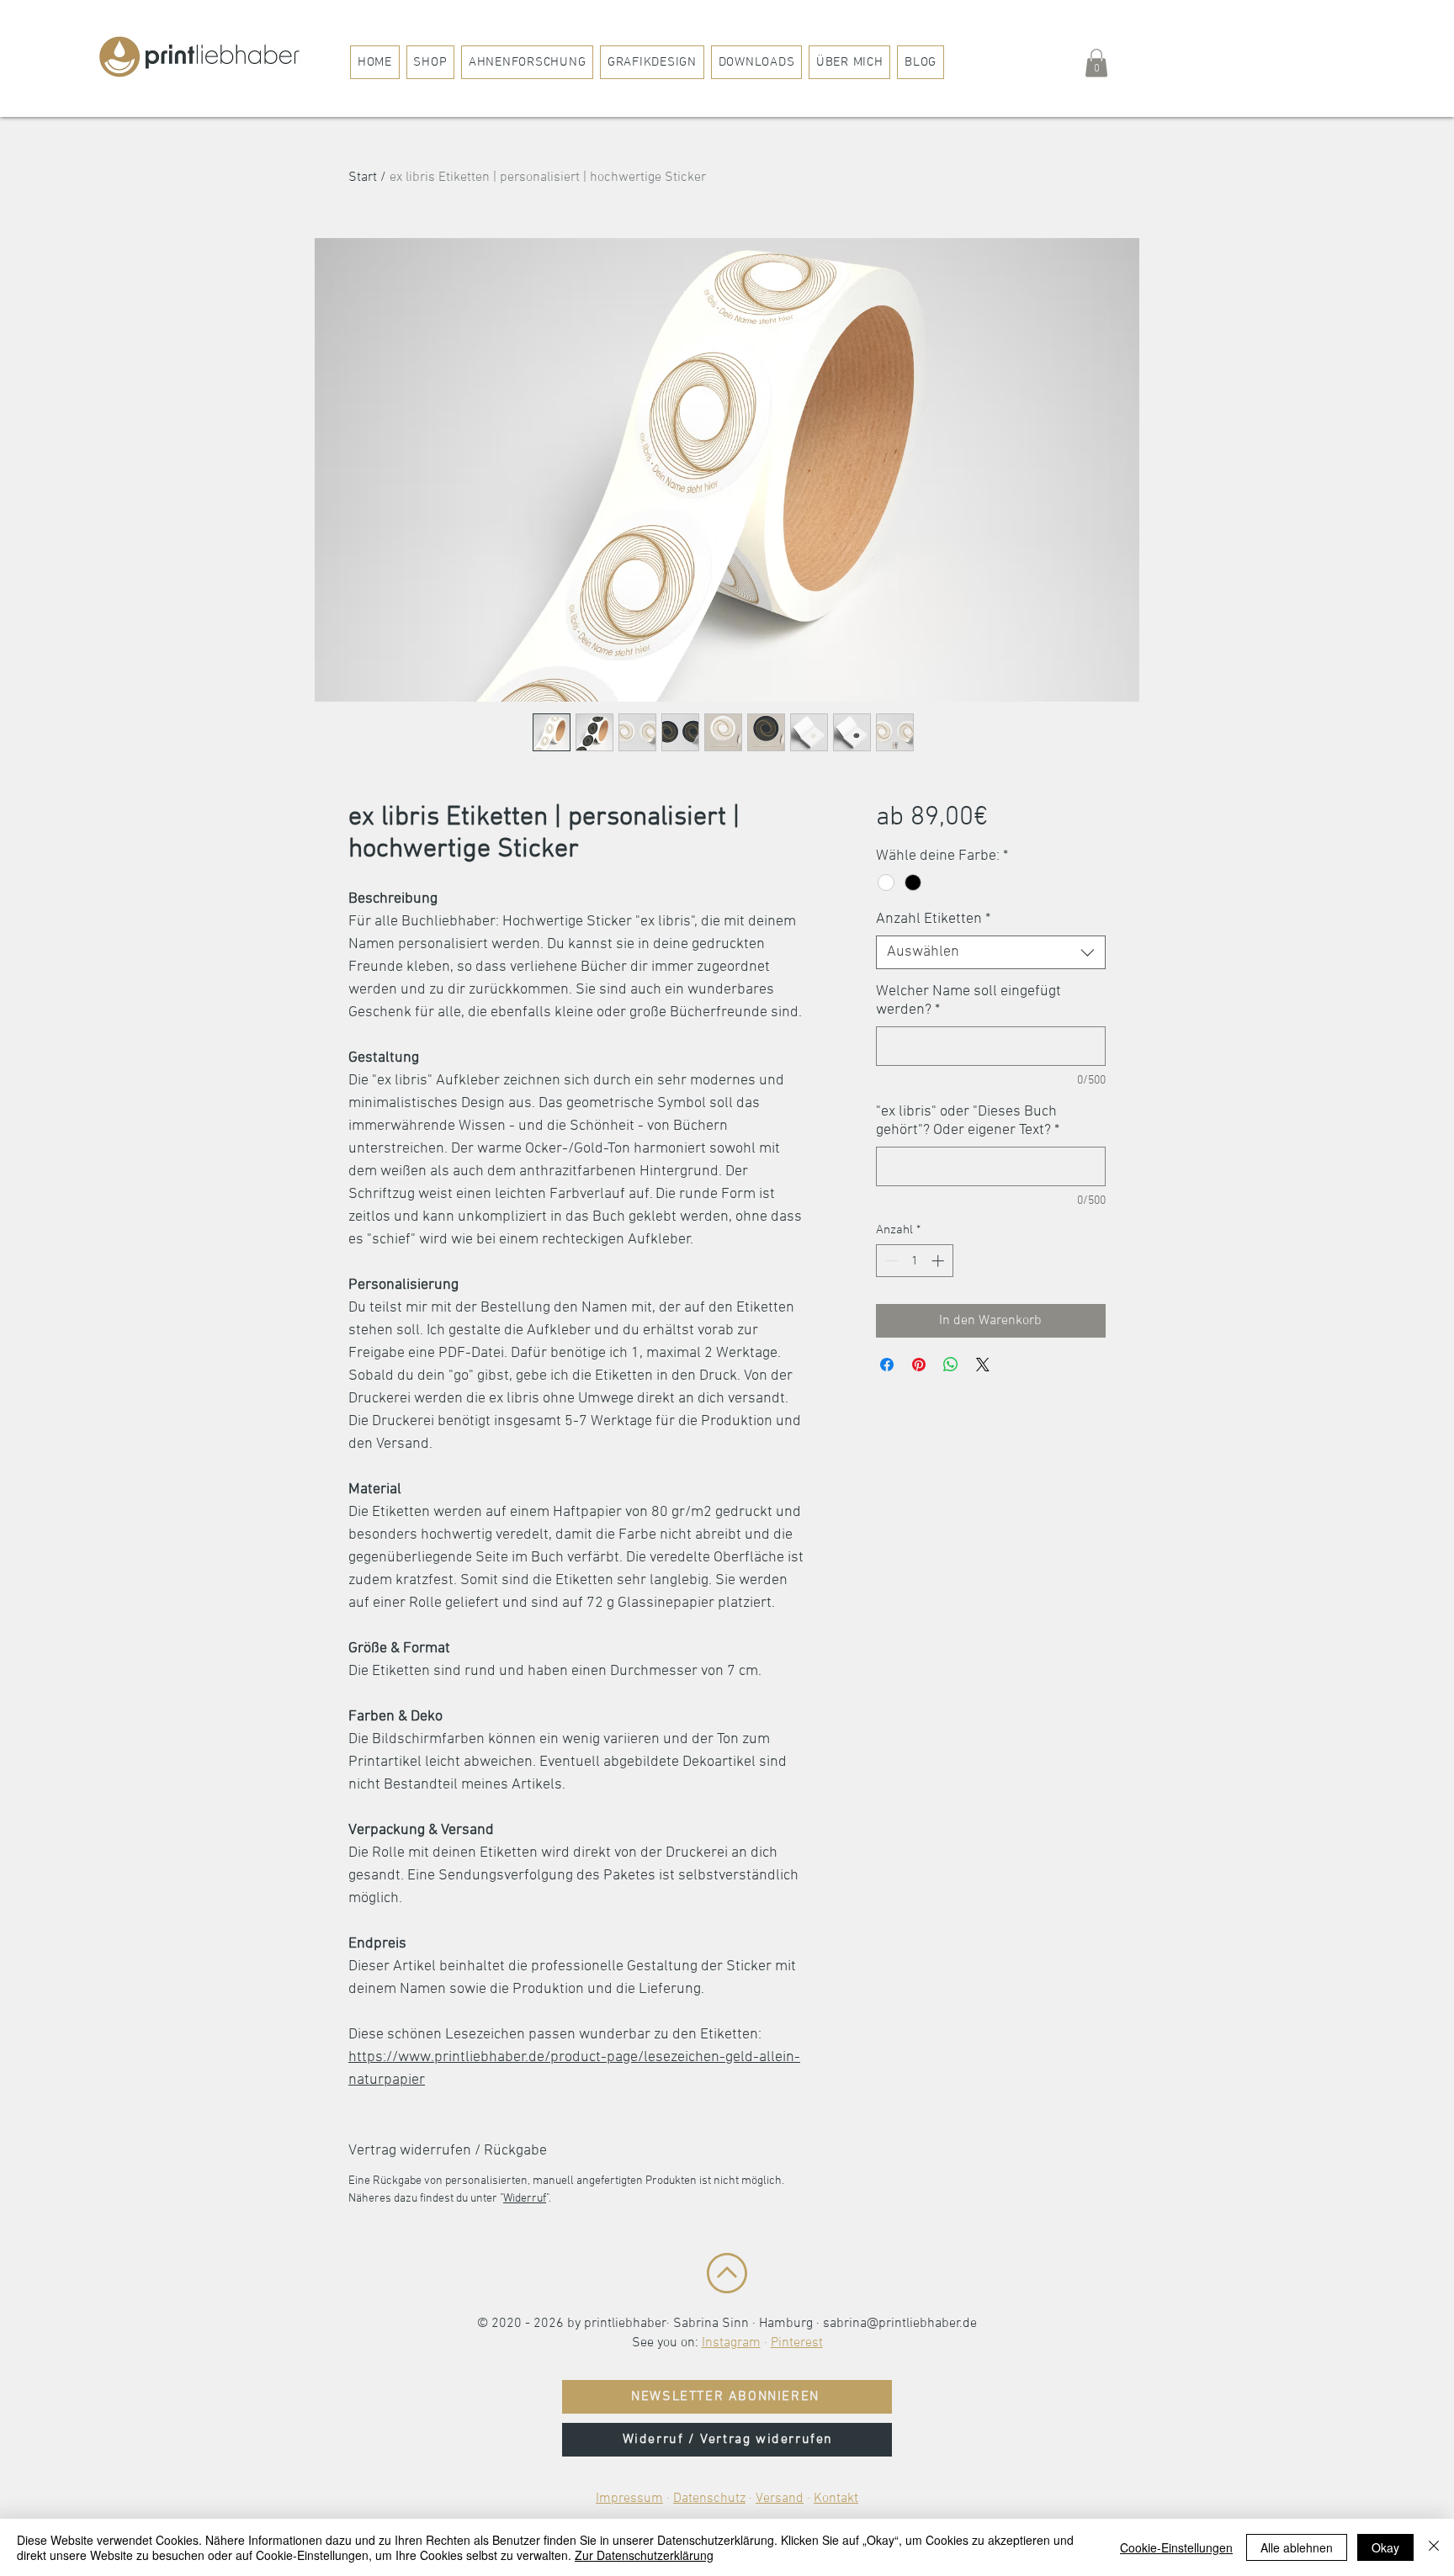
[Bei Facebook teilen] (887, 1365)
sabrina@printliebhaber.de (900, 2324)
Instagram (731, 2343)
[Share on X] (983, 1365)
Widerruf (525, 2199)
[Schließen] (1434, 2547)
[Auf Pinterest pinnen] (919, 1365)
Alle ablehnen (1297, 2547)
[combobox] (991, 952)
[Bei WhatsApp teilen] (951, 1365)
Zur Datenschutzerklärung (644, 2555)
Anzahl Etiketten (933, 919)
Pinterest (797, 2343)
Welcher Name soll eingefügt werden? (968, 1001)
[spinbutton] (914, 1261)
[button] (1096, 63)
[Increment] (939, 1261)
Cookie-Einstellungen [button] (1176, 2547)
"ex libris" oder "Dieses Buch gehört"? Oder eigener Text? (968, 1121)
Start (363, 178)
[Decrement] (890, 1261)
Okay (1385, 2547)
